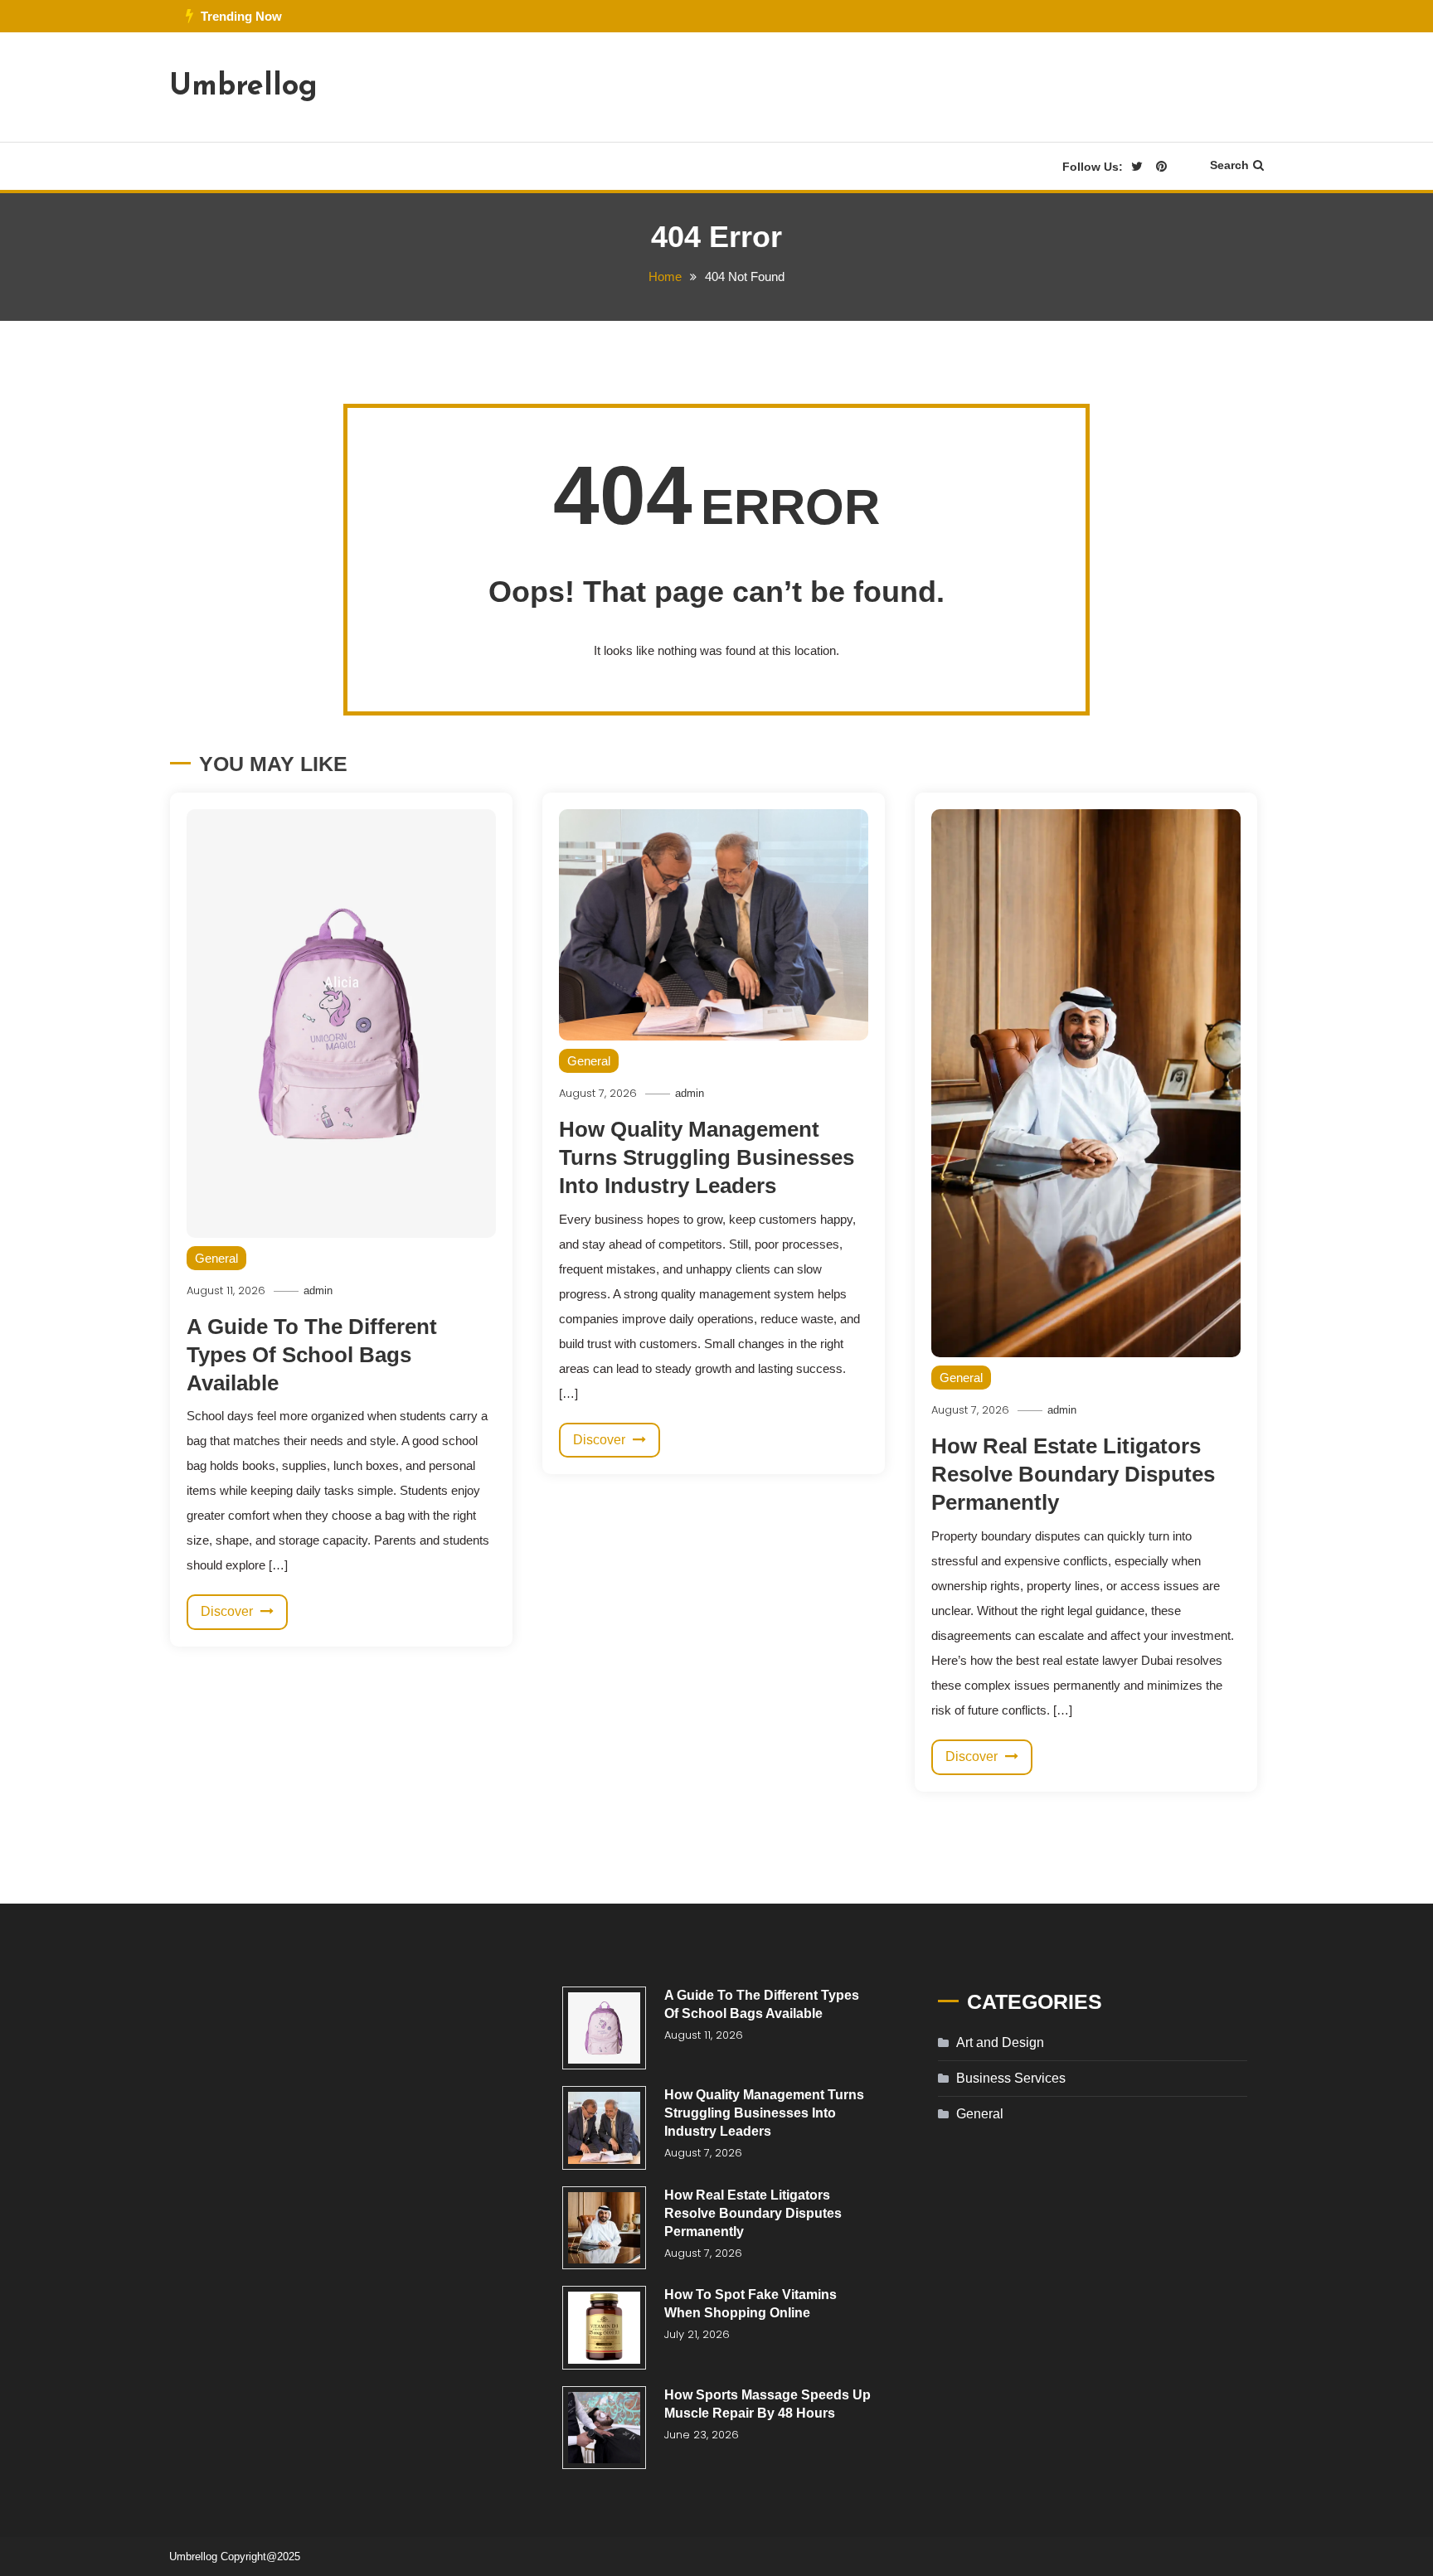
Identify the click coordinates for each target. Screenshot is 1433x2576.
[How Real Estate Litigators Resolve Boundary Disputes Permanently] (604, 2228)
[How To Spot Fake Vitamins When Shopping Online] (604, 2328)
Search (1229, 165)
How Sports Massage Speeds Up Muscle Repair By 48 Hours (768, 2404)
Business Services (1011, 2078)
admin (318, 1290)
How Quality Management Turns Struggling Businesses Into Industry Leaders (707, 1157)
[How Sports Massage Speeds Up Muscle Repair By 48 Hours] (604, 2428)
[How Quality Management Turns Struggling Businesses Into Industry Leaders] (604, 2128)
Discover (228, 1611)
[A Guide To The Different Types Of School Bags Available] (604, 2028)
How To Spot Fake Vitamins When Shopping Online (751, 2304)
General (216, 1258)
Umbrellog (243, 87)
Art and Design (1000, 2042)
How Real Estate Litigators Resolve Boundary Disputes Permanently (1073, 1474)
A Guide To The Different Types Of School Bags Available (312, 1355)
